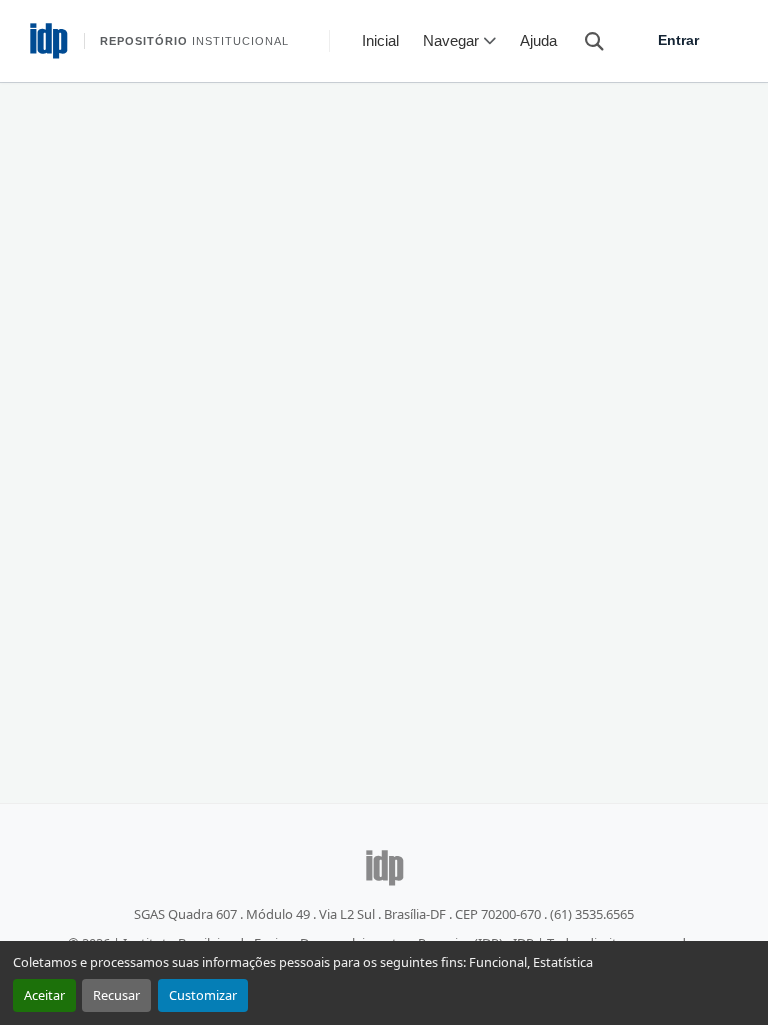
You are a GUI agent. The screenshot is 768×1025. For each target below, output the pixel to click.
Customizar (203, 995)
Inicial (380, 40)
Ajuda (538, 40)
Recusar (116, 995)
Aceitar (44, 995)
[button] (585, 40)
